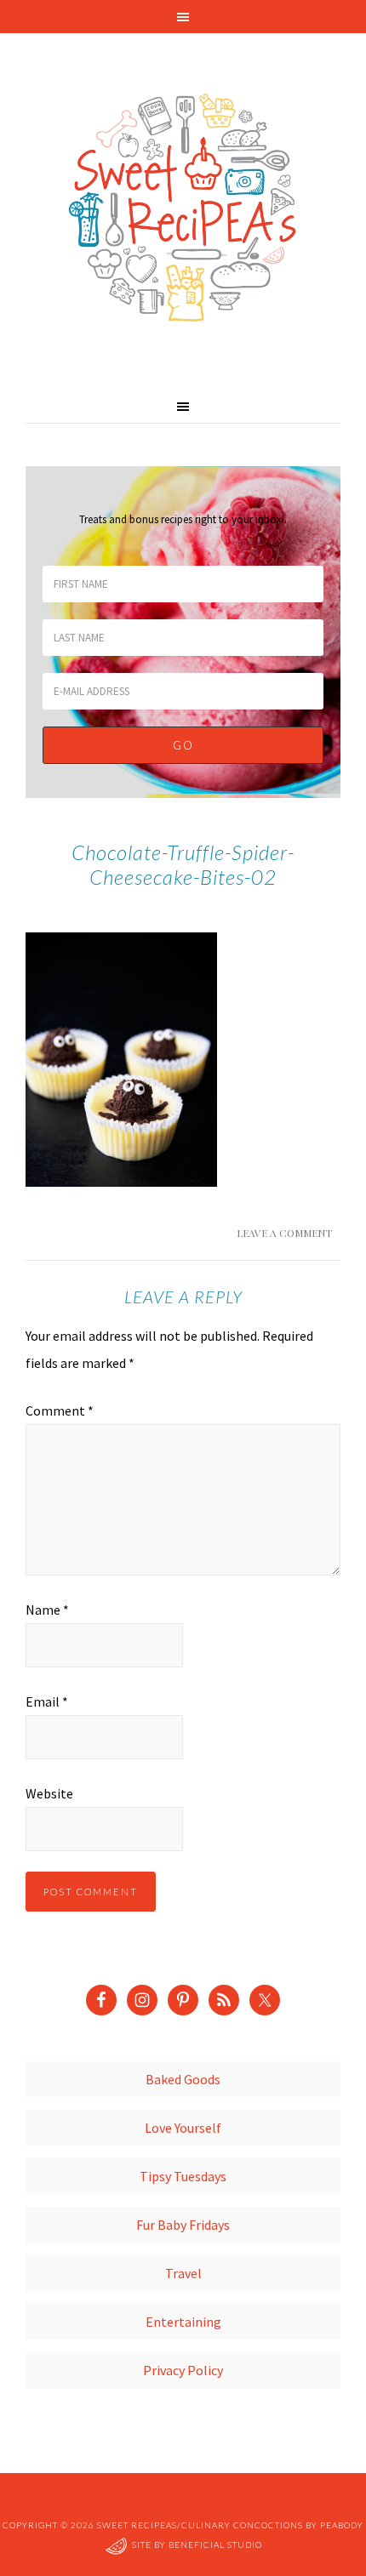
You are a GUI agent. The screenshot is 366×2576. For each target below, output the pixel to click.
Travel (183, 2273)
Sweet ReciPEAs (183, 208)
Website (49, 1793)
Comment (60, 1411)
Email (47, 1701)
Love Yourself (183, 2128)
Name (47, 1610)
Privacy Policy (183, 2370)
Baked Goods (183, 2079)
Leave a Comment (284, 1233)
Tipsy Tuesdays (183, 2176)
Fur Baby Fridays (183, 2225)
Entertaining (183, 2322)
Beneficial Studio (215, 2545)
